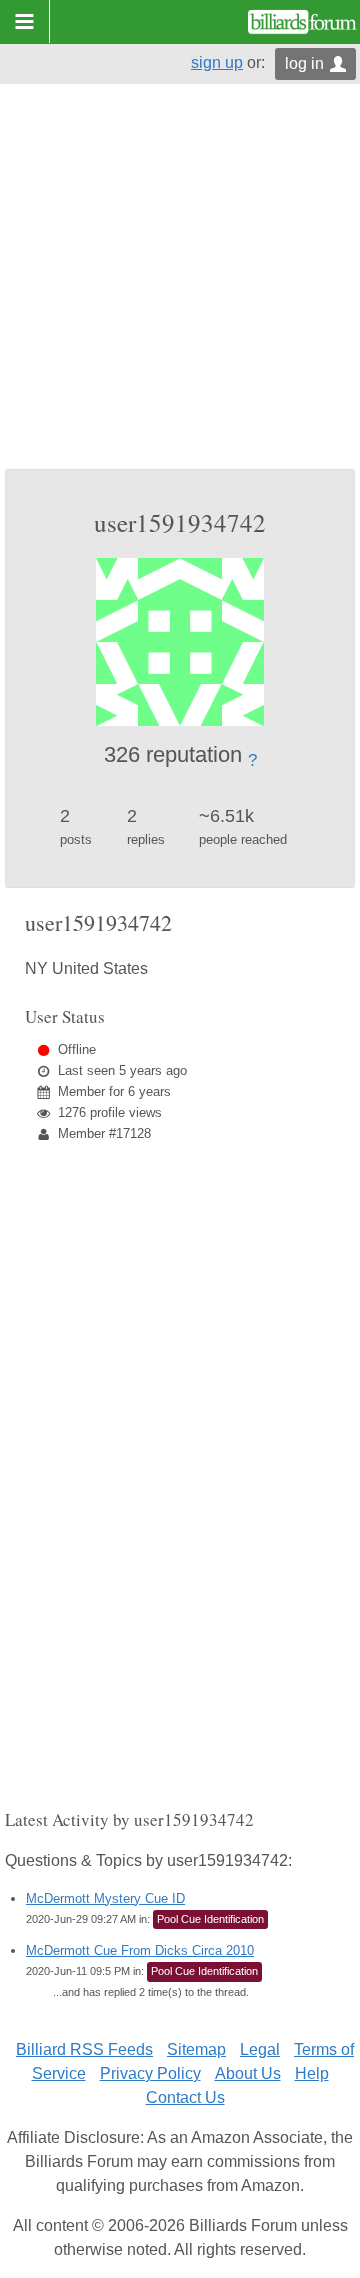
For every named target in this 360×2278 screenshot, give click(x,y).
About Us (248, 2073)
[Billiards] (302, 22)
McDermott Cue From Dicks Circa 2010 (140, 1950)
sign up (217, 62)
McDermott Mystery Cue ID (105, 1898)
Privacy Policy (150, 2073)
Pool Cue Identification (210, 1919)
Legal (260, 2049)
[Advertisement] (180, 279)
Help (312, 2073)
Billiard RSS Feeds (84, 2049)
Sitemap (196, 2049)
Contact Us (185, 2097)
